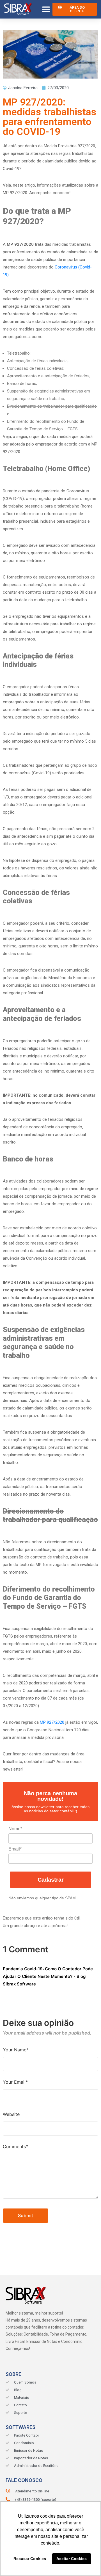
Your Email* (15, 2082)
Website (11, 2114)
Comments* (15, 2146)
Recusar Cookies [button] (30, 2559)
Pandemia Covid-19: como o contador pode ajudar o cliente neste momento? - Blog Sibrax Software (48, 1976)
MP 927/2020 (52, 1722)
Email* (15, 1849)
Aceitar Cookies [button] (72, 2559)
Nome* (15, 1829)
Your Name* (16, 2050)
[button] (46, 9)
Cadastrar (51, 1880)
